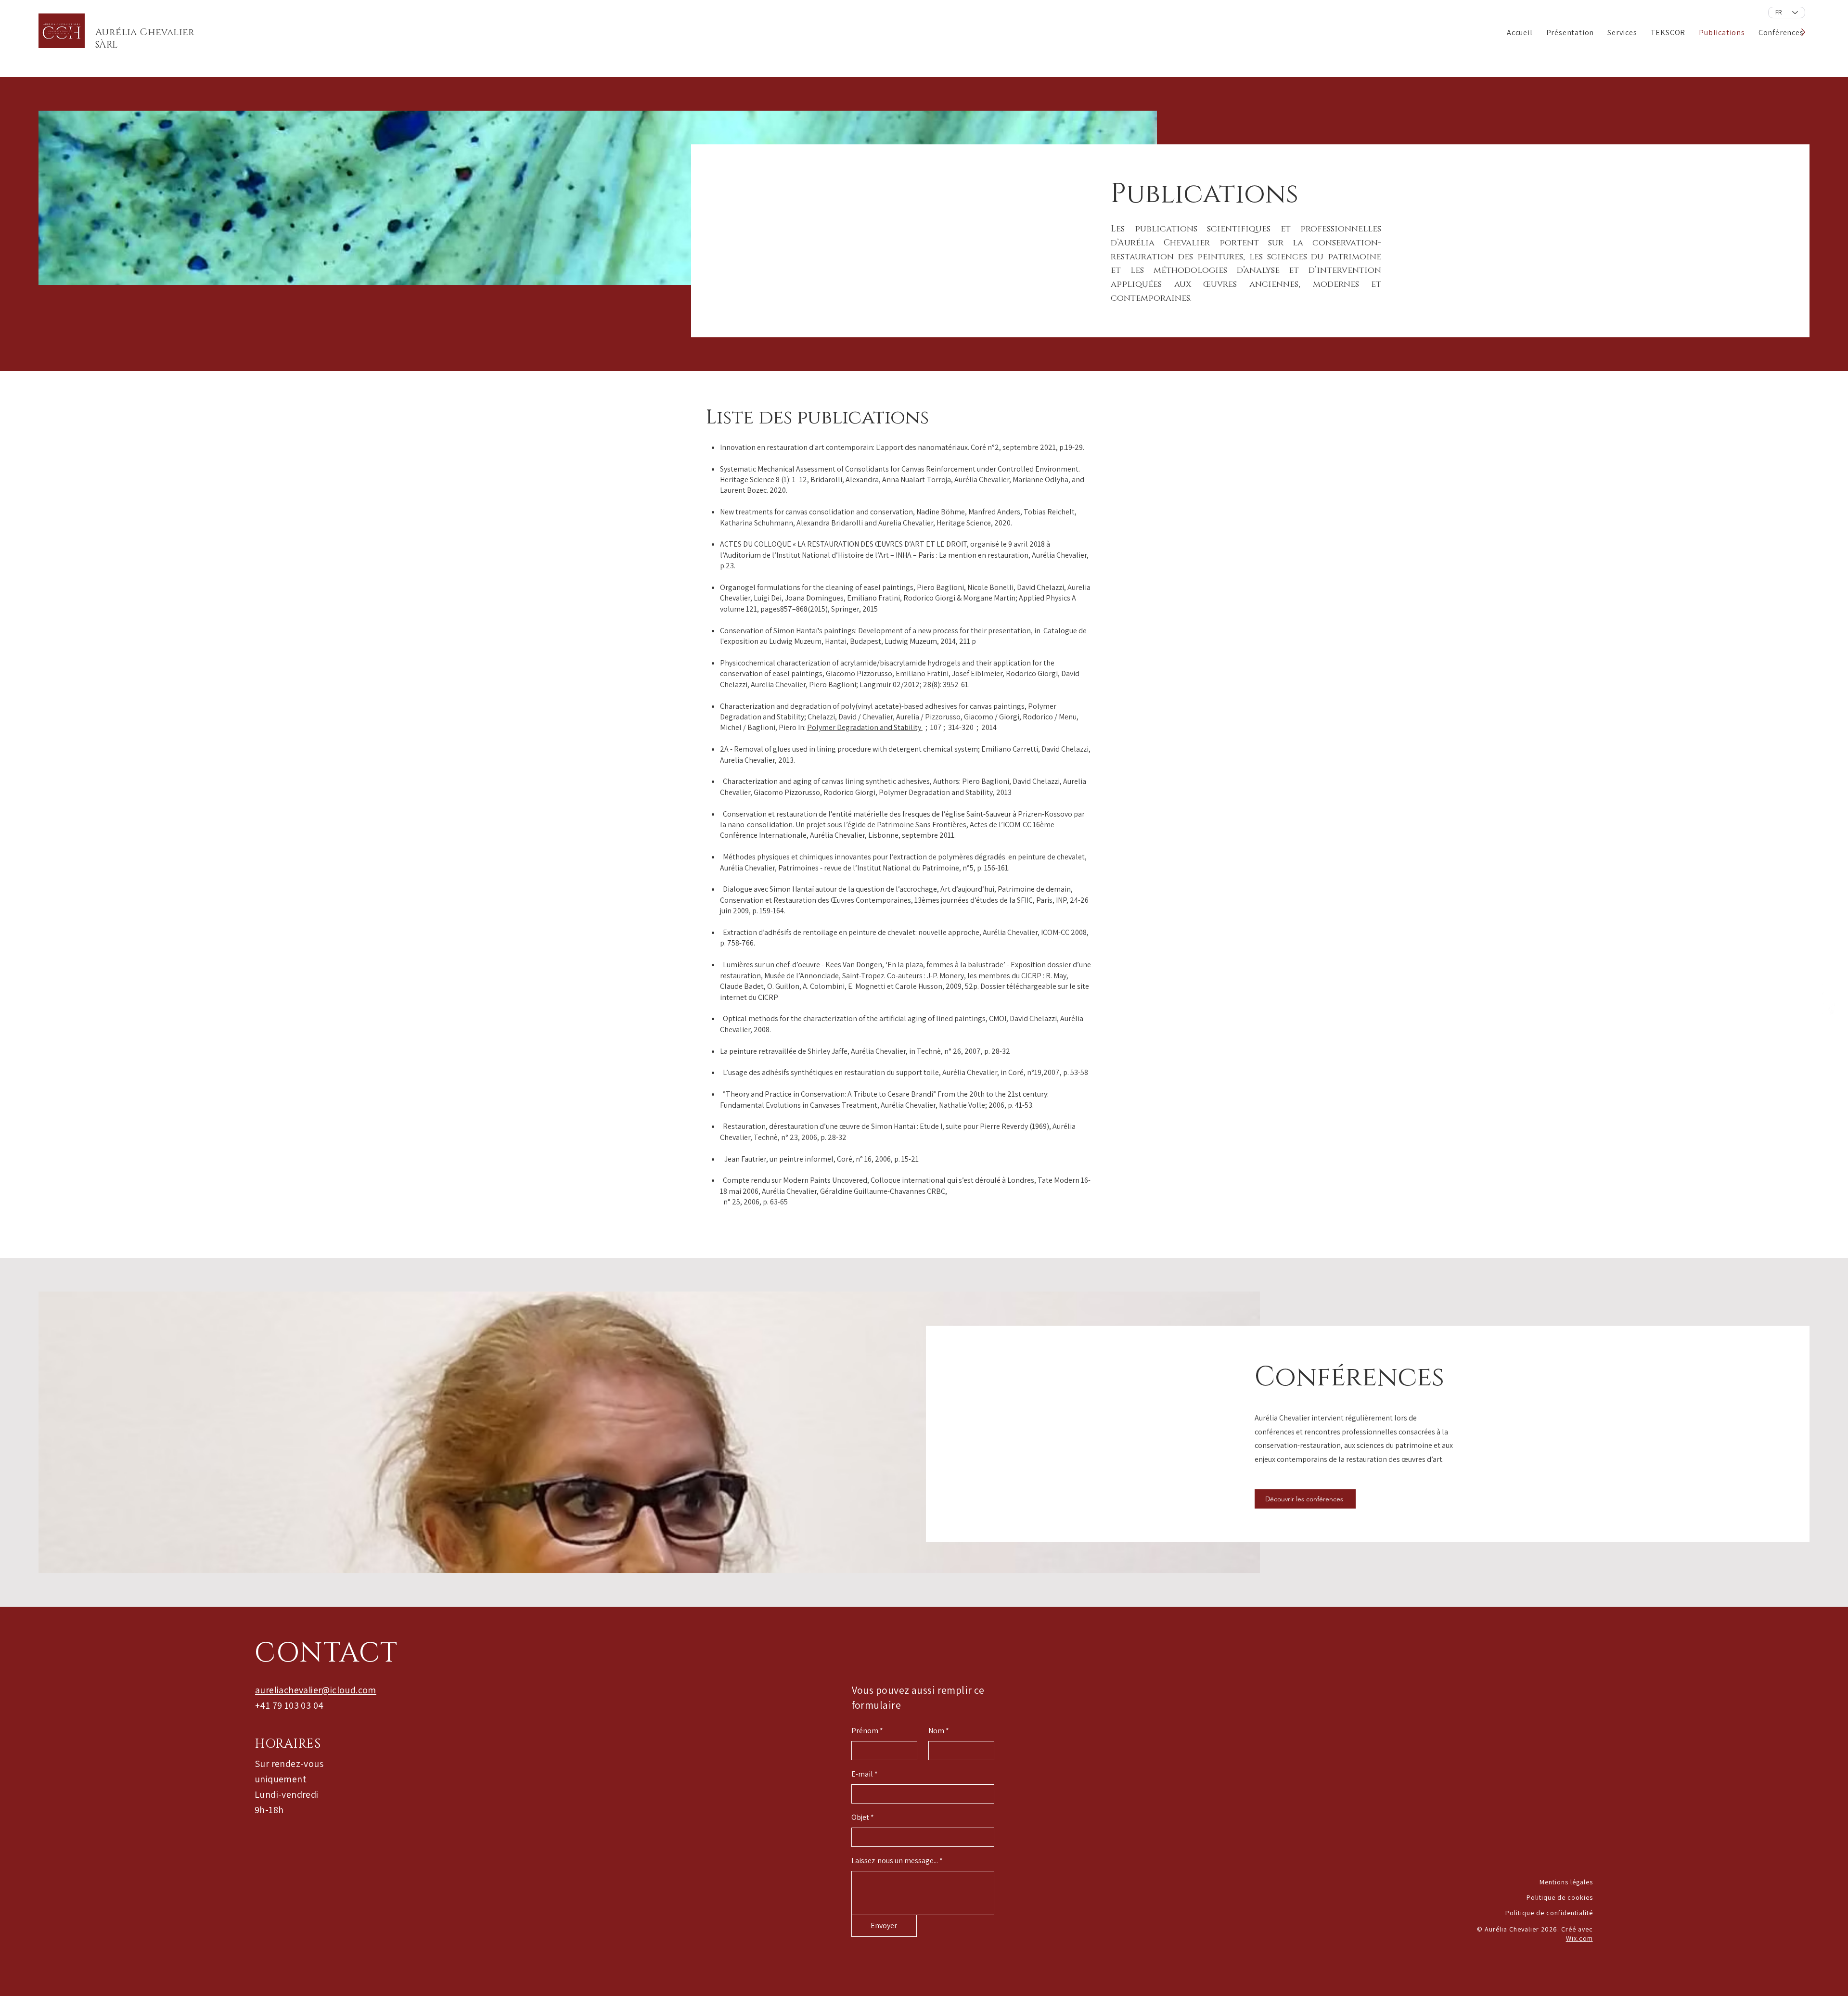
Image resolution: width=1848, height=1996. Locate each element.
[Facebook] (1828, 1009)
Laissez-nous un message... (895, 1861)
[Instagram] (1828, 989)
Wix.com (1579, 1938)
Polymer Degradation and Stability (865, 727)
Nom (936, 1731)
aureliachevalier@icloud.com (316, 1690)
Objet (860, 1817)
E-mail (862, 1774)
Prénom (865, 1731)
